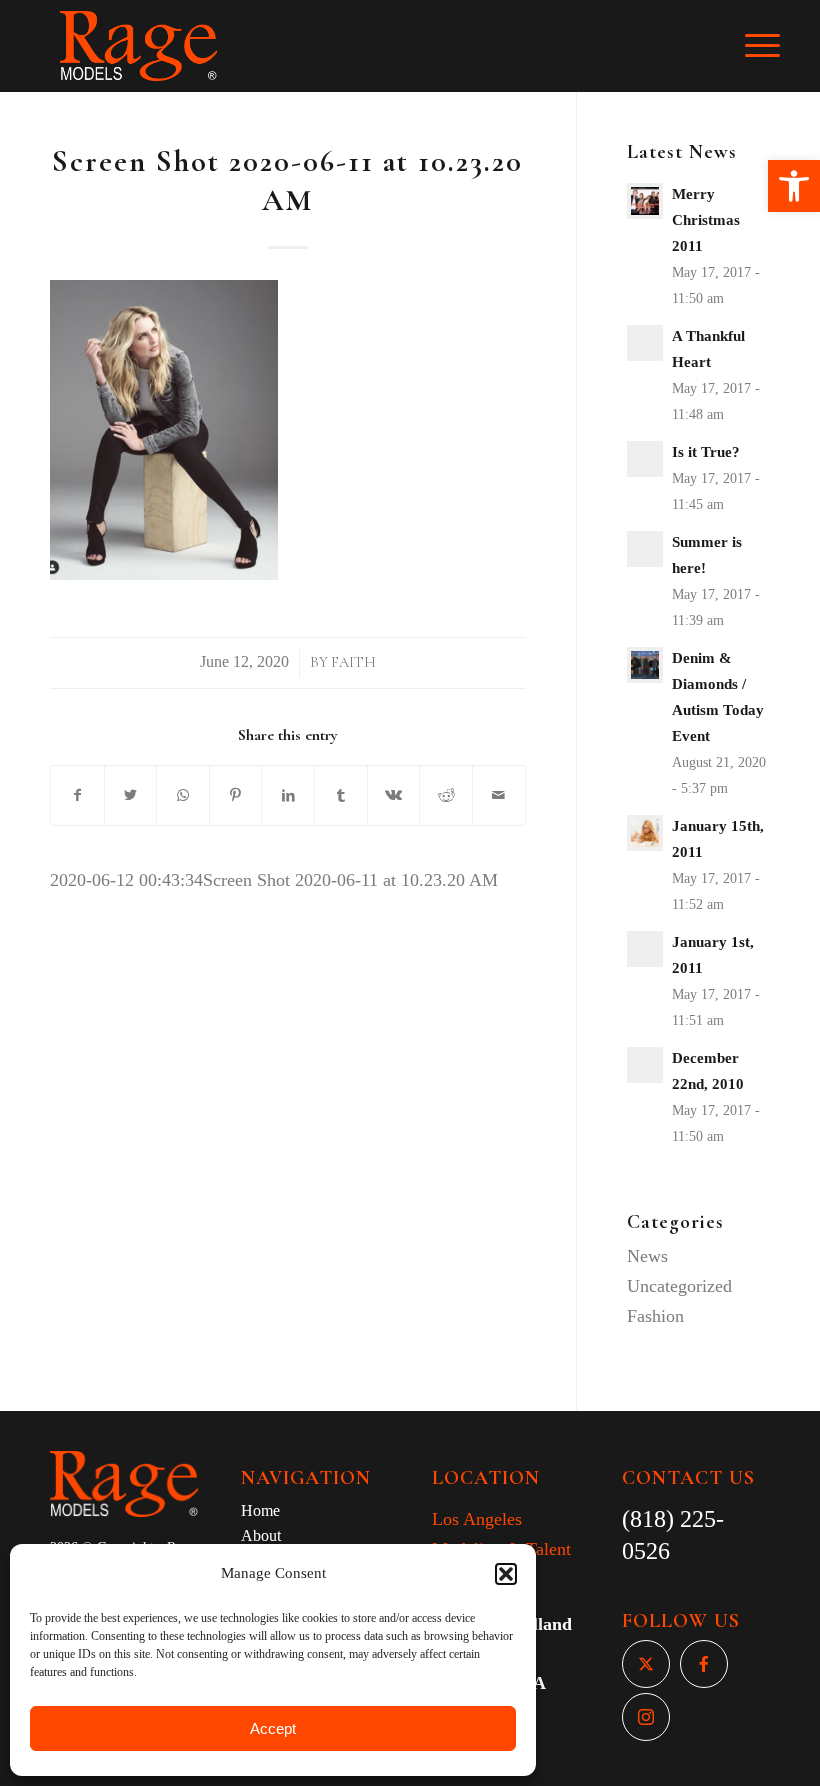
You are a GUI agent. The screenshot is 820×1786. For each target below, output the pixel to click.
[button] (794, 186)
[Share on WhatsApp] (183, 796)
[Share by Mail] (499, 796)
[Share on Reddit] (446, 796)
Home (260, 1510)
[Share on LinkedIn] (288, 796)
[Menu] (772, 46)
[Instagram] (646, 1717)
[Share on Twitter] (131, 796)
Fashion (655, 1316)
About (261, 1535)
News (647, 1256)
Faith (353, 662)
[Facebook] (704, 1664)
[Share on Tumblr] (341, 796)
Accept (273, 1728)
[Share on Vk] (394, 796)
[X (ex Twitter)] (646, 1664)
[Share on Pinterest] (236, 796)
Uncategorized (679, 1286)
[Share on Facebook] (77, 796)
